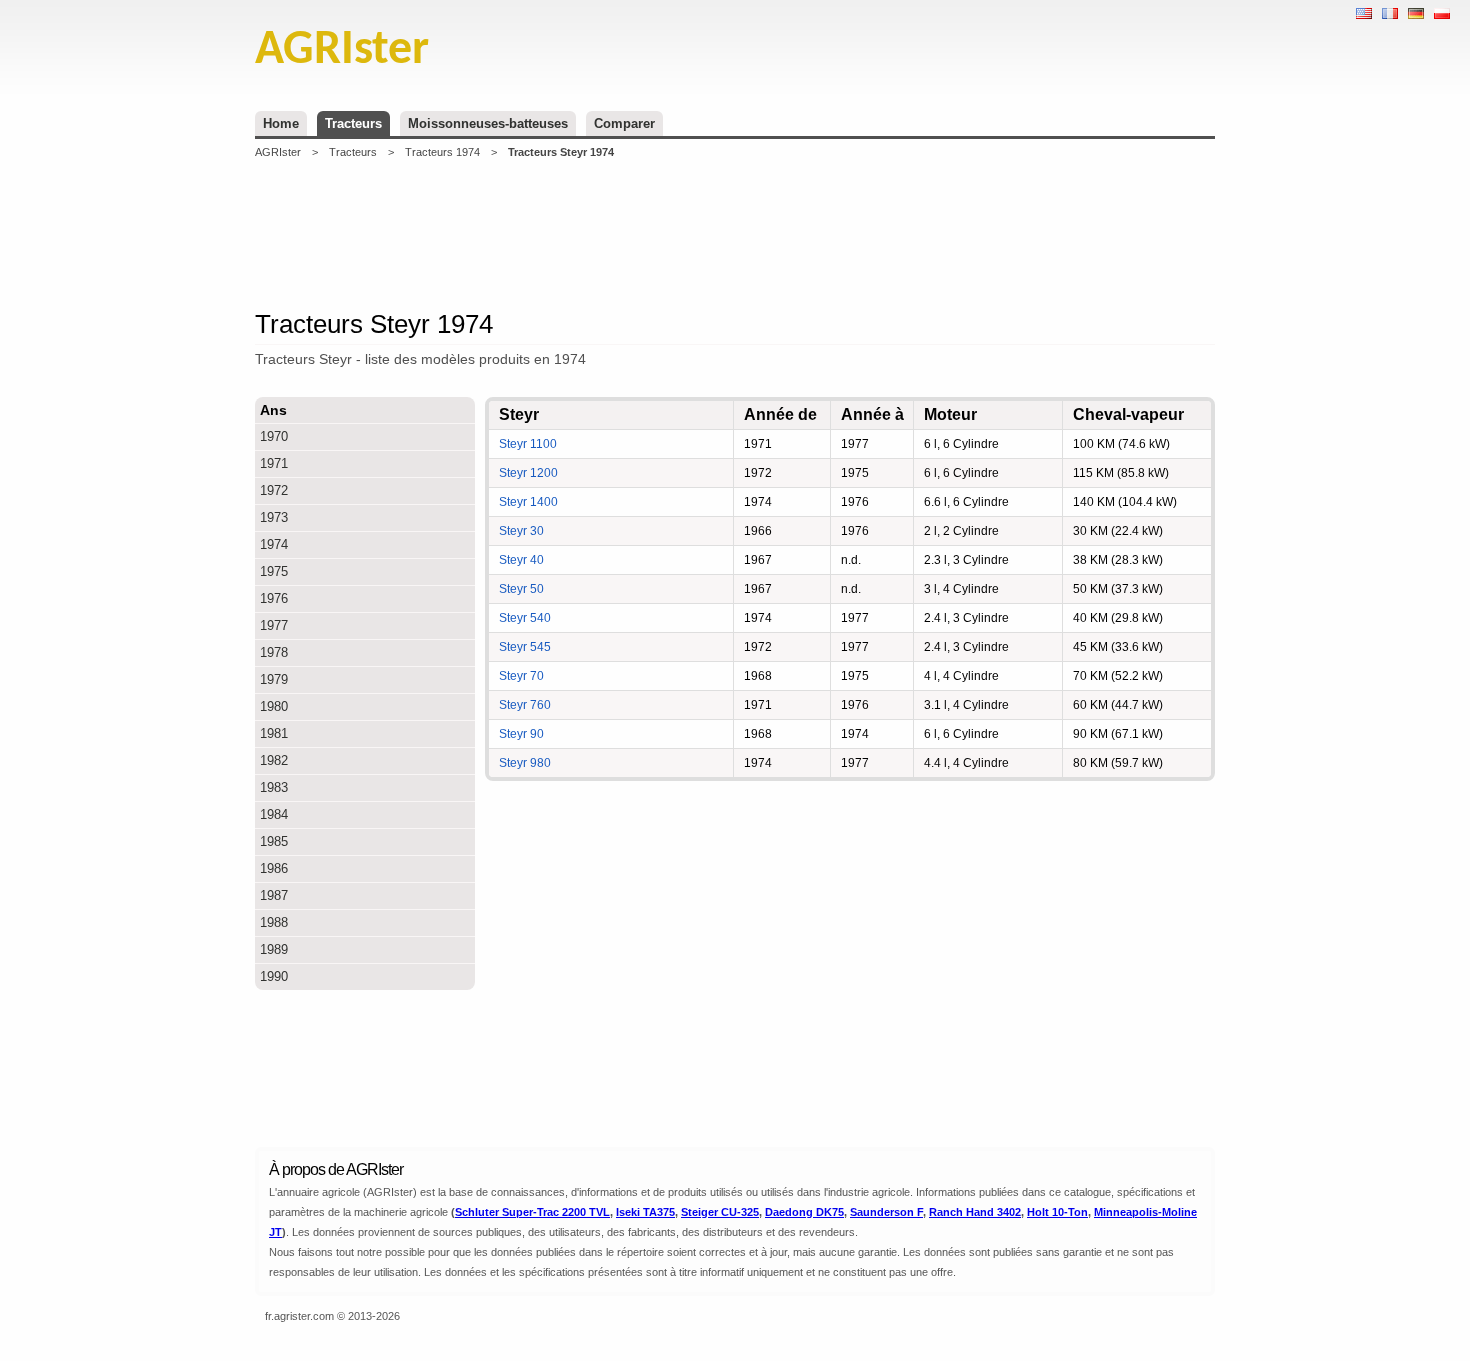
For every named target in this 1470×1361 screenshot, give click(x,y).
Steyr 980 (525, 763)
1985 (274, 841)
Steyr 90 (521, 734)
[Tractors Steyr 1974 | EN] (1364, 13)
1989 (274, 949)
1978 (274, 652)
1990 (274, 976)
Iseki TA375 (645, 1212)
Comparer (624, 123)
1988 (274, 922)
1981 (274, 733)
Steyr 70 (521, 676)
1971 (274, 463)
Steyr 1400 (528, 502)
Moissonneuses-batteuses (488, 123)
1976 (274, 598)
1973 (274, 517)
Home (281, 123)
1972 (274, 490)
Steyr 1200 (528, 473)
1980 (274, 706)
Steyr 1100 (528, 444)
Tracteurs (353, 123)
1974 (274, 544)
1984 (274, 814)
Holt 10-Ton (1057, 1212)
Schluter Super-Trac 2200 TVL (532, 1212)
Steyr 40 (521, 560)
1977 (274, 625)
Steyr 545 (525, 647)
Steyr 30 (521, 531)
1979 (274, 679)
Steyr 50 (521, 589)
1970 (274, 436)
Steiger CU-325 (720, 1212)
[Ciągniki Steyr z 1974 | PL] (1442, 13)
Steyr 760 (525, 705)
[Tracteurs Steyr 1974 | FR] (1390, 13)
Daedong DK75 (804, 1212)
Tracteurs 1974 (442, 152)
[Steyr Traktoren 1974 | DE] (1416, 13)
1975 (274, 571)
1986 (274, 868)
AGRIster (278, 152)
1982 (274, 760)
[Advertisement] (735, 234)
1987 (274, 895)
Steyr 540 (525, 618)
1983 (274, 787)
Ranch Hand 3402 (975, 1212)
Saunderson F (886, 1212)
